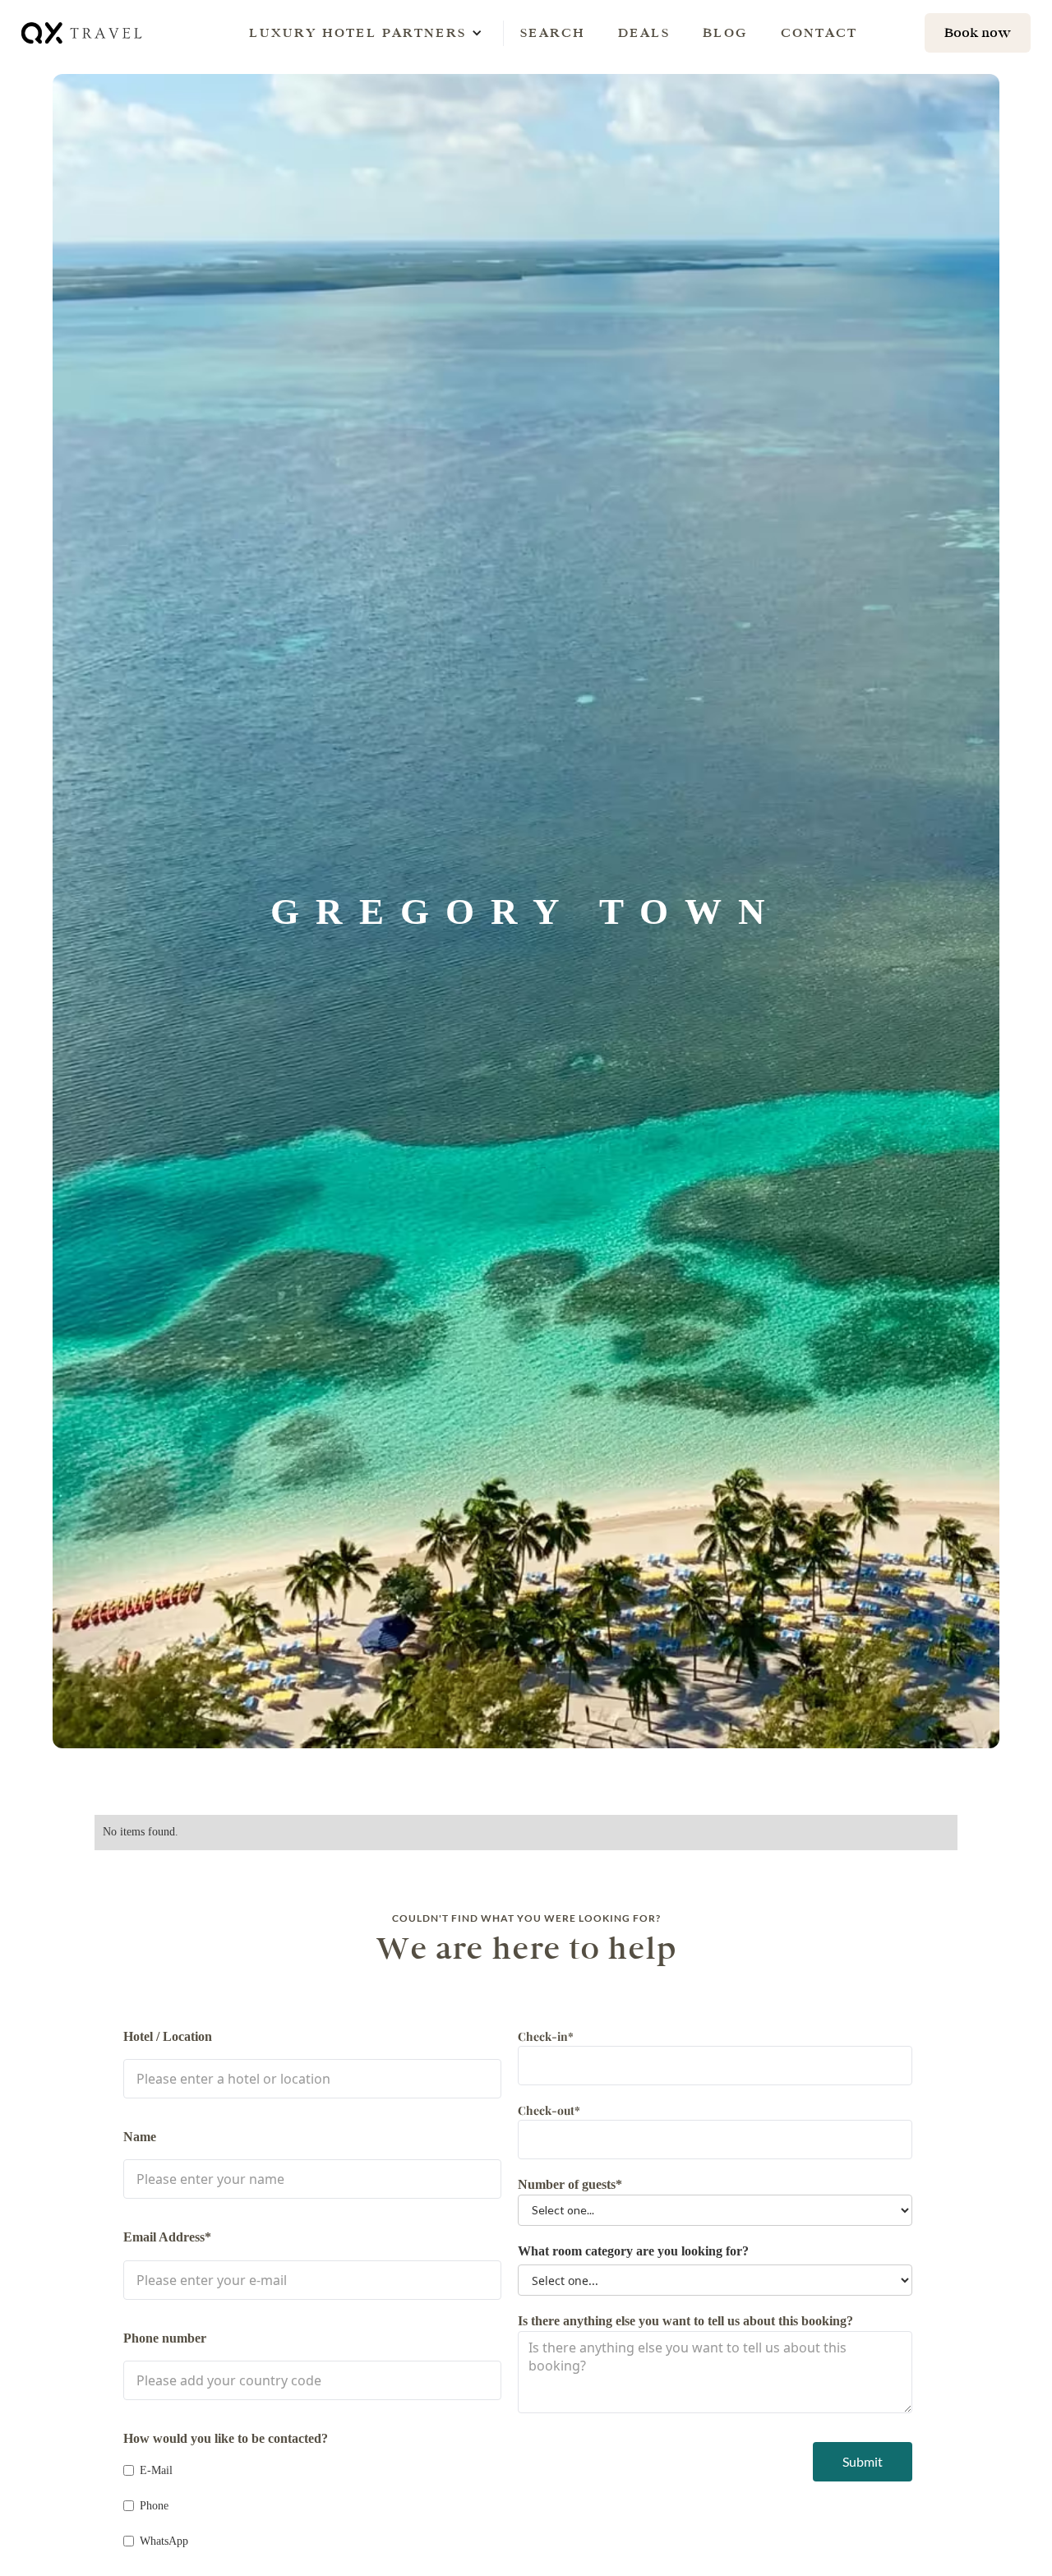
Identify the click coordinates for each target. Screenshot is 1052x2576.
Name (140, 2137)
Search (553, 32)
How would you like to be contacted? (226, 2438)
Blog (725, 32)
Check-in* (546, 2036)
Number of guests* (570, 2184)
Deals (644, 32)
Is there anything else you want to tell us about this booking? (685, 2321)
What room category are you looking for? (633, 2251)
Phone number (165, 2338)
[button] (358, 33)
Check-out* (549, 2110)
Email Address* (167, 2237)
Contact (819, 32)
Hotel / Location (168, 2036)
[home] (83, 32)
